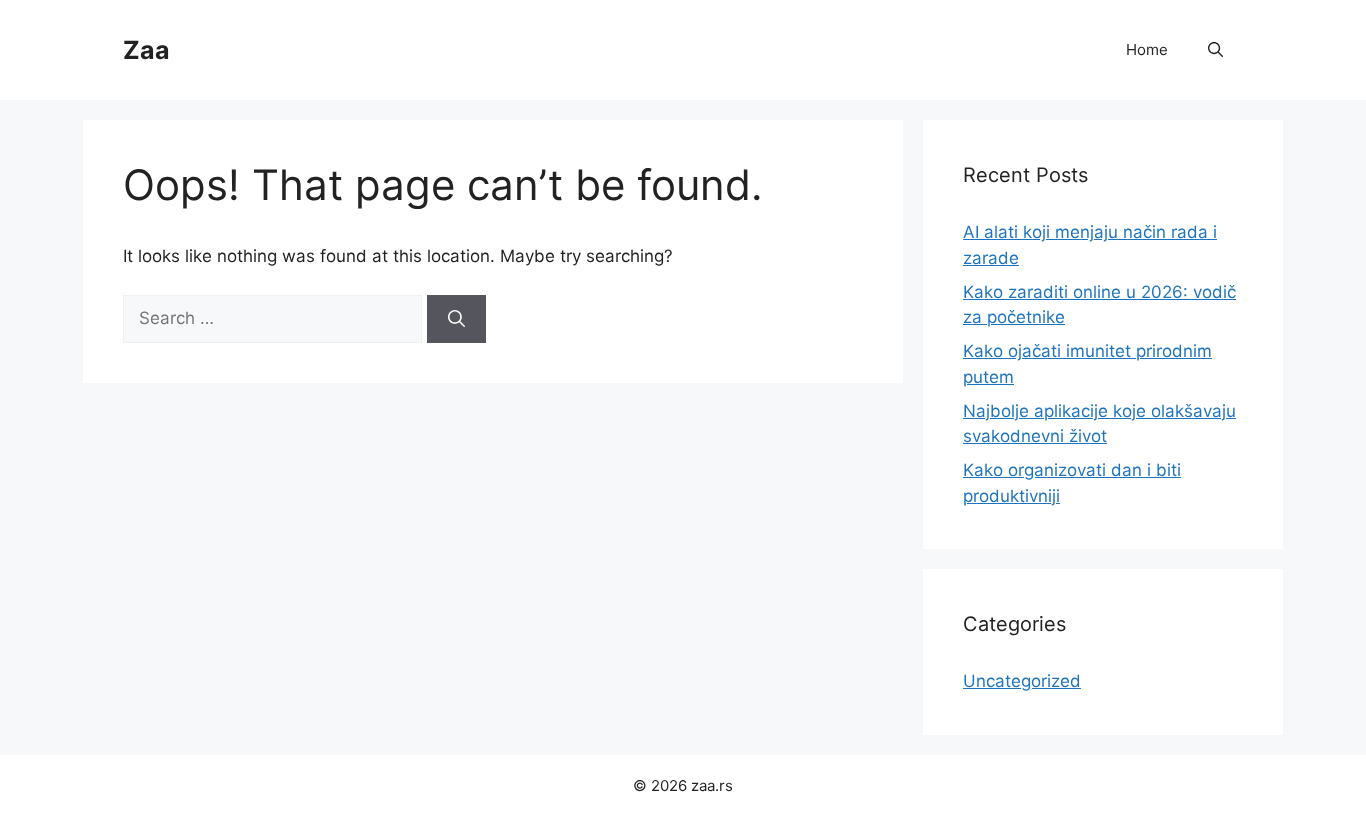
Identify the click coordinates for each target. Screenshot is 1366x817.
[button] (1215, 50)
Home (1147, 49)
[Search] (456, 319)
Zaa (146, 50)
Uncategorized (1022, 681)
